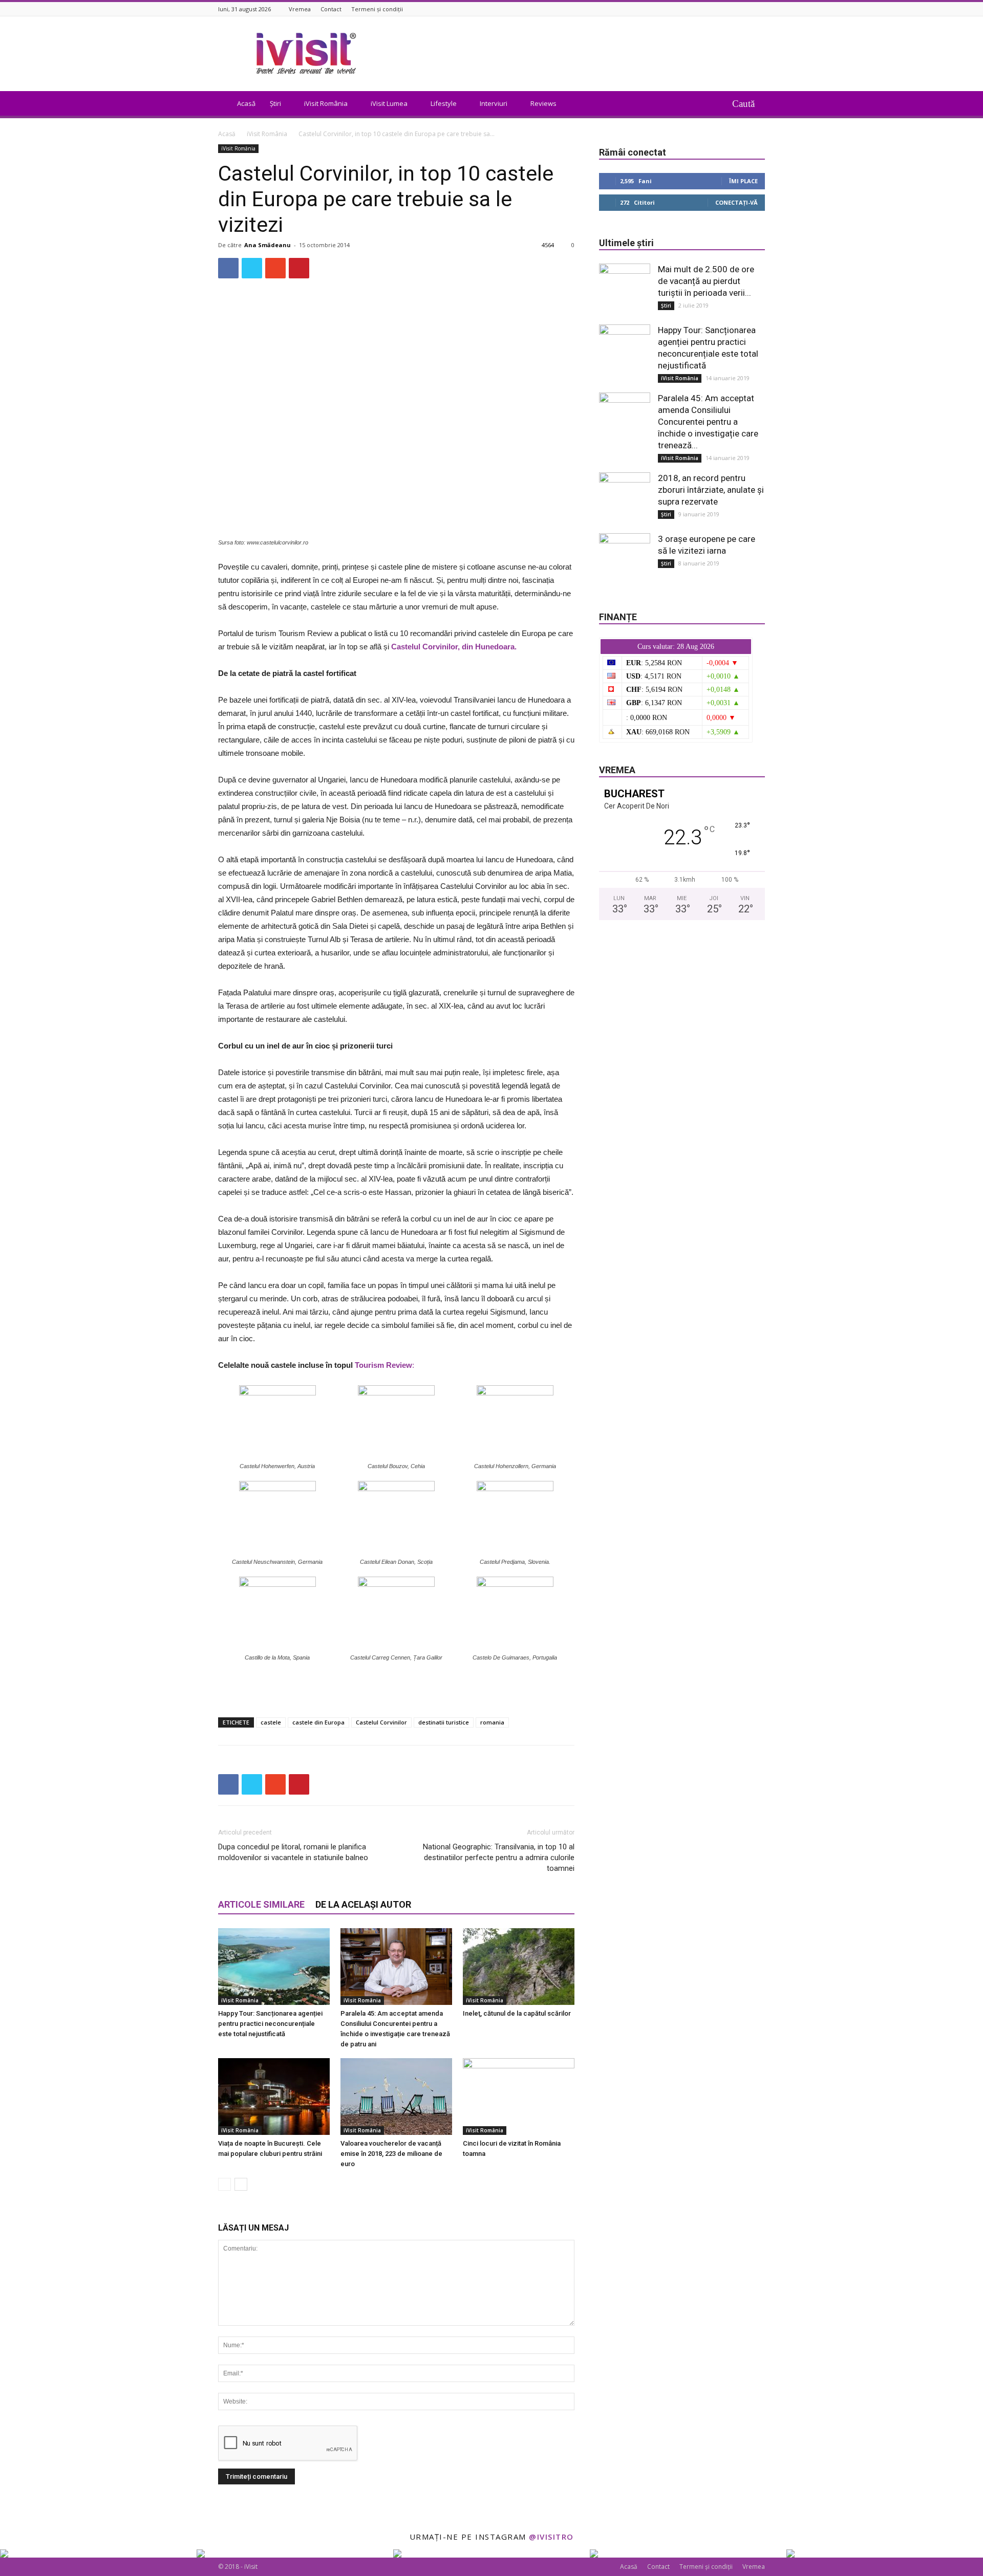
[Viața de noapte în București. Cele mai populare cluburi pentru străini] (274, 2097)
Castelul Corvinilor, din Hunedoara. (454, 647)
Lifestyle (444, 103)
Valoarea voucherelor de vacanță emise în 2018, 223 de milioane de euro (391, 2154)
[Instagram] (759, 9)
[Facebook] (746, 9)
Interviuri (494, 103)
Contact (331, 9)
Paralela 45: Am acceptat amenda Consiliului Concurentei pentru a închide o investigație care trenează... (708, 422)
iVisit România (326, 103)
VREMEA (617, 770)
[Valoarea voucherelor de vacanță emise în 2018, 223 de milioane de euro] (396, 2097)
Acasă (246, 103)
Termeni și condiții (377, 9)
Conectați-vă (736, 202)
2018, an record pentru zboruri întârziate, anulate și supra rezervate (711, 490)
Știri (275, 103)
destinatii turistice (444, 1722)
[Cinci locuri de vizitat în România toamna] (519, 2097)
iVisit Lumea (389, 103)
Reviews (543, 103)
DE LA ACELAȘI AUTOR (363, 1904)
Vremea (300, 9)
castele (271, 1722)
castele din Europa (318, 1722)
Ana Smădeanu (268, 245)
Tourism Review (383, 1365)
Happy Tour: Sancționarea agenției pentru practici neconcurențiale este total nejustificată (270, 2024)
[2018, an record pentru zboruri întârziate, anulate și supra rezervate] (625, 498)
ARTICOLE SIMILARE (261, 1904)
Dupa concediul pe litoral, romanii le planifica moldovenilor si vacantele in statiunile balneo (293, 1852)
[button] (749, 103)
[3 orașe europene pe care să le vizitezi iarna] (625, 559)
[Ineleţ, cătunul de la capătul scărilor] (519, 1967)
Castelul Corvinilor (381, 1722)
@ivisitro (551, 2537)
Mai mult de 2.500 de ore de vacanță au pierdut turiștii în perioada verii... (706, 281)
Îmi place (743, 181)
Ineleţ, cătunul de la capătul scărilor (517, 2013)
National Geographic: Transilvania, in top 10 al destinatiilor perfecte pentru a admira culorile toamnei (499, 1858)
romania (492, 1722)
